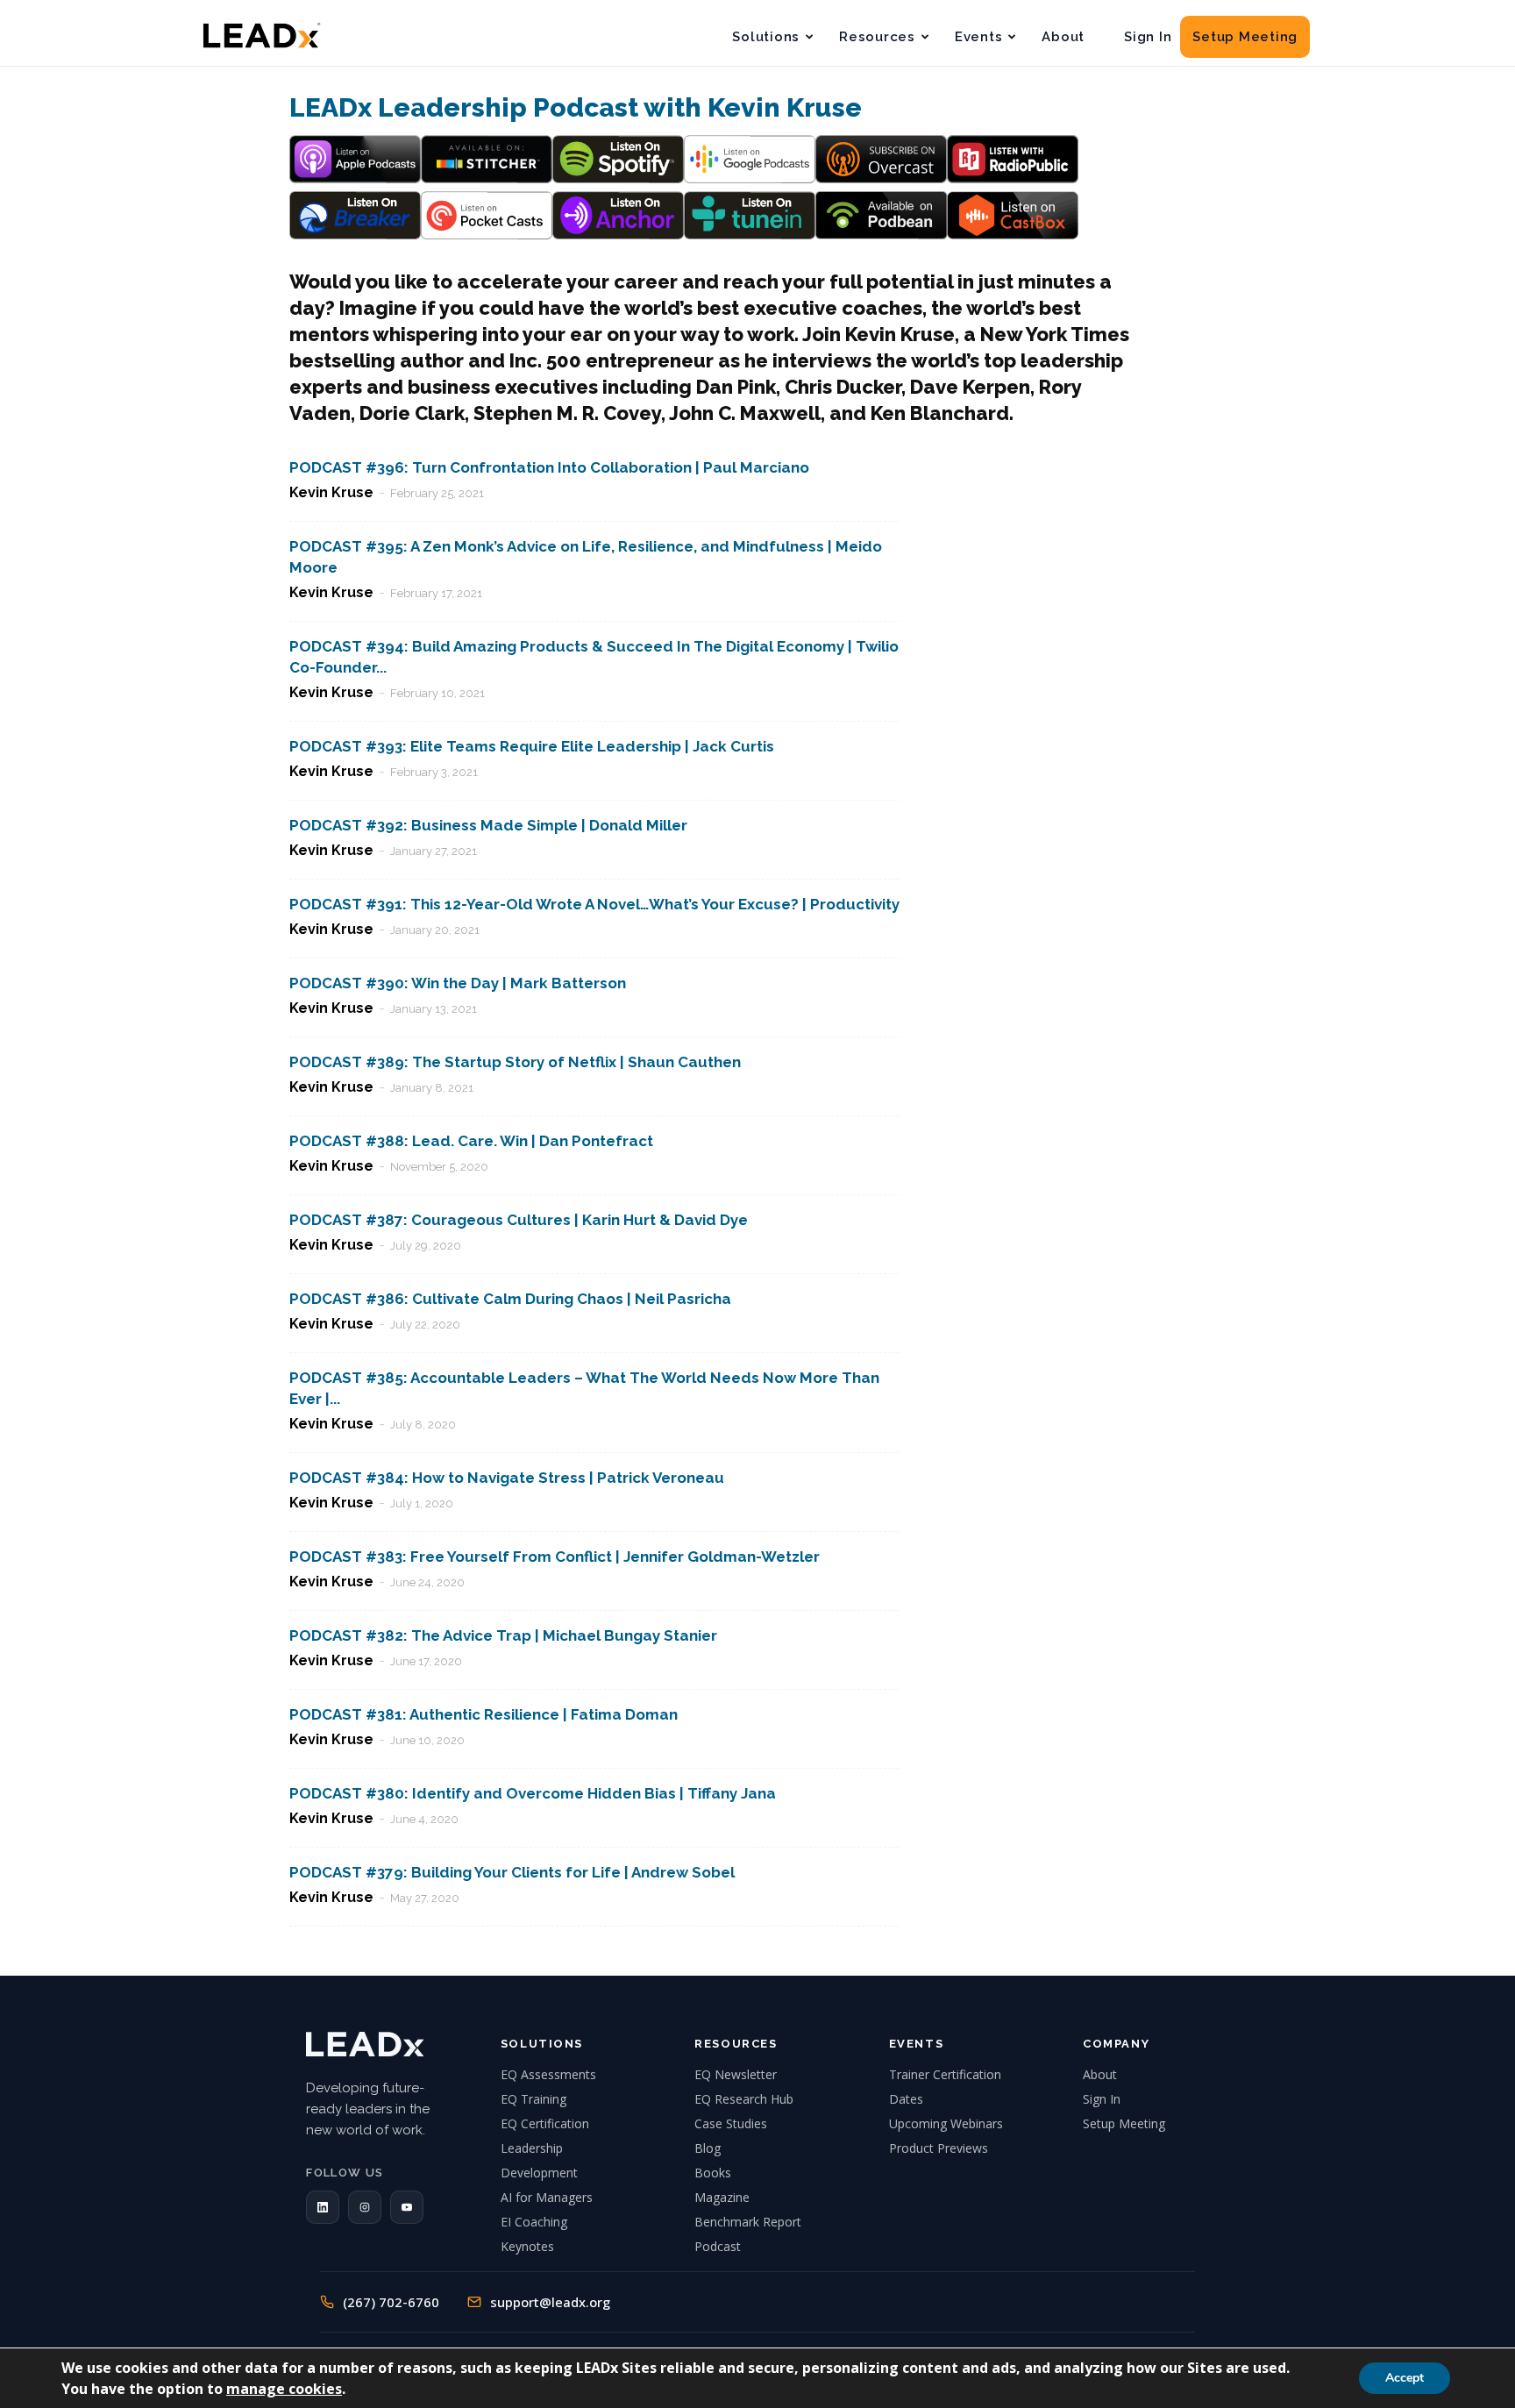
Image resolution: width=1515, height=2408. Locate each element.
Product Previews (939, 2148)
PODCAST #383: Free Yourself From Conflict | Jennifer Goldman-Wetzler (555, 1557)
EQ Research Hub (744, 2099)
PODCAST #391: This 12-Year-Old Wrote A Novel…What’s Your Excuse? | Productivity (594, 904)
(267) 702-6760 (391, 2302)
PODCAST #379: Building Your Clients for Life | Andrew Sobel (512, 1872)
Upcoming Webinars (946, 2123)
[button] (323, 2207)
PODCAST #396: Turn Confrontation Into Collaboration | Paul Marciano (549, 467)
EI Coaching (534, 2222)
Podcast (718, 2246)
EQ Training (533, 2099)
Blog (708, 2148)
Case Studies (731, 2123)
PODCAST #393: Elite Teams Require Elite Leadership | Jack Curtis (532, 746)
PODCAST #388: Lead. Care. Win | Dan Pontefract (471, 1141)
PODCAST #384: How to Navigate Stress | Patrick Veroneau (507, 1478)
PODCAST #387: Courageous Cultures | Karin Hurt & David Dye (519, 1220)
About (1063, 37)
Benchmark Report (748, 2222)
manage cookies (284, 2389)
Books (713, 2173)
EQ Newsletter (736, 2074)
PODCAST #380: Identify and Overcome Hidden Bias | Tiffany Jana (533, 1793)
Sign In (1148, 37)
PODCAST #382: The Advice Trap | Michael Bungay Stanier (503, 1635)
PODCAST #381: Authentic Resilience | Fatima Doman (484, 1714)
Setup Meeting (1245, 37)
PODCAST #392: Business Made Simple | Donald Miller (488, 825)
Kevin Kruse (331, 492)
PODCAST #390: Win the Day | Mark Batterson (458, 983)
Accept (1405, 2378)
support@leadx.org (550, 2302)
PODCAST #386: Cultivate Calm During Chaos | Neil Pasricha (510, 1299)
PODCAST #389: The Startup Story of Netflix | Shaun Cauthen (515, 1062)
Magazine (722, 2197)
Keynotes (527, 2246)
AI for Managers (547, 2197)
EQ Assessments (548, 2074)
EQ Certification (545, 2123)
